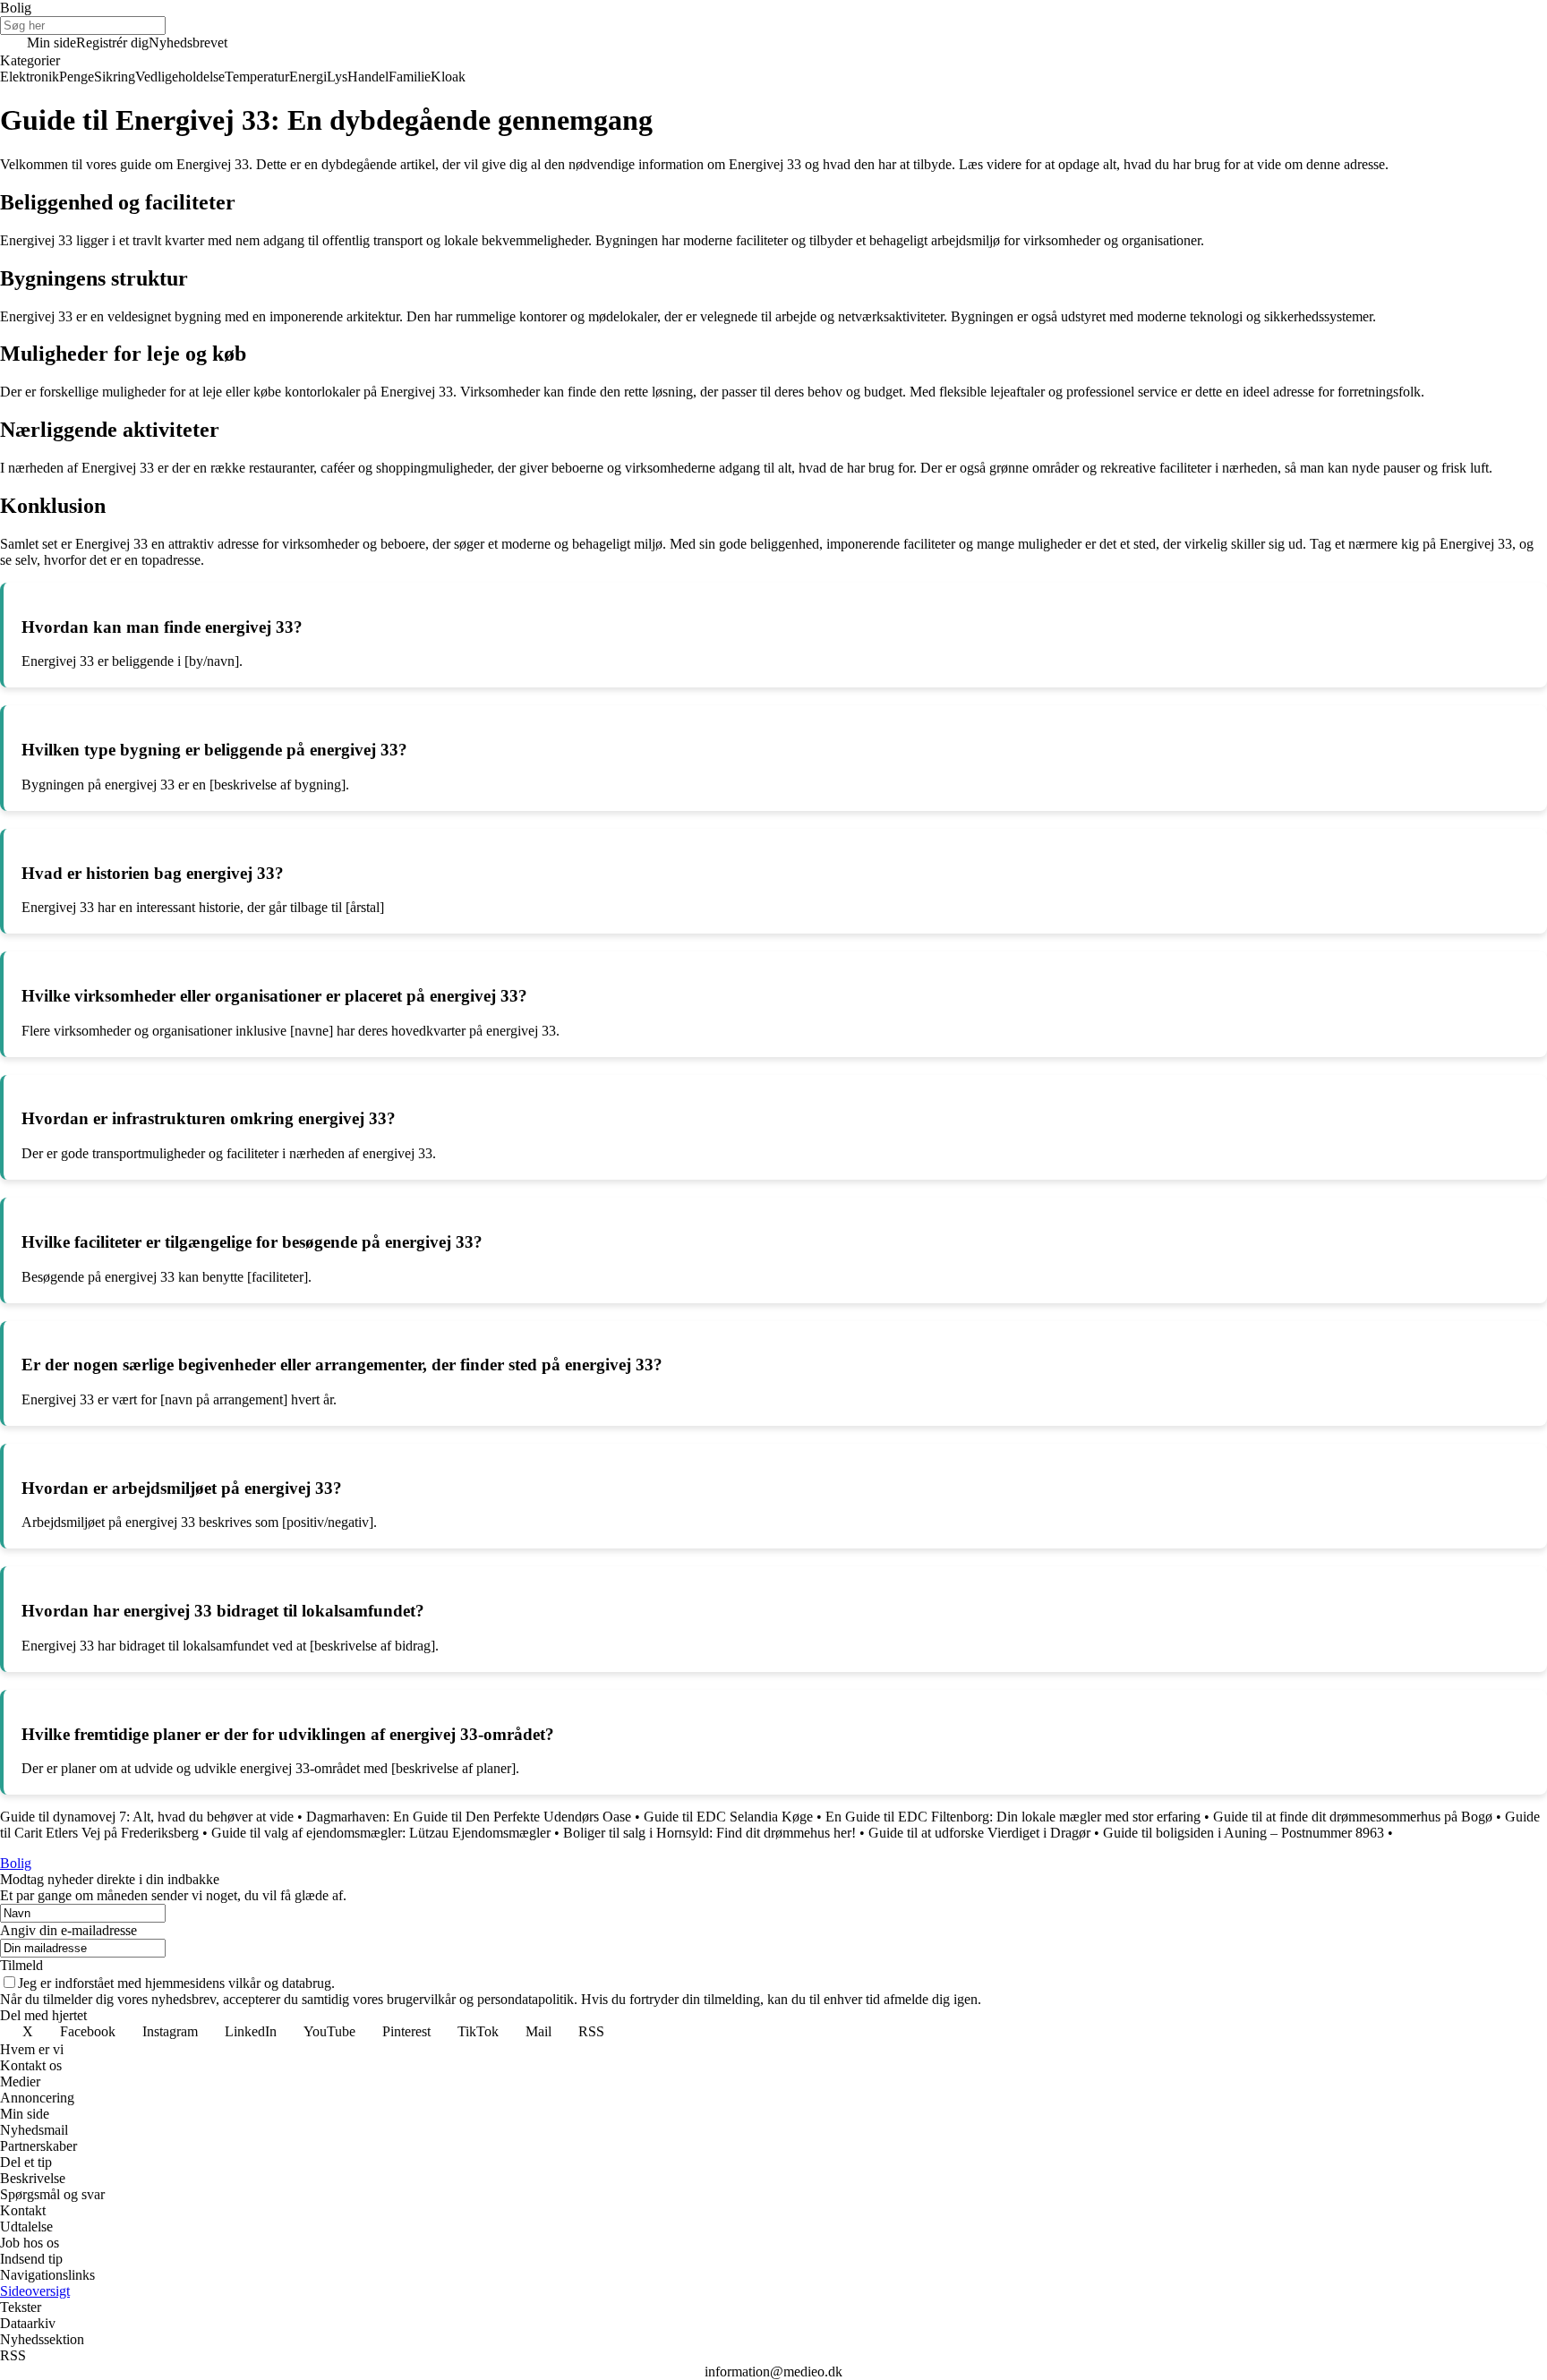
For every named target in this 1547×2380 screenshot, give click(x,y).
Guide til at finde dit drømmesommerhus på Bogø (1353, 1817)
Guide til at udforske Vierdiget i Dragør (979, 1833)
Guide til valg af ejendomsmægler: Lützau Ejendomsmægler (381, 1833)
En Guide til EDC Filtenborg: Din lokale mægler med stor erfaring (1013, 1817)
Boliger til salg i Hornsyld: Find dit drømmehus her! (709, 1833)
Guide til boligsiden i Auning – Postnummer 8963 (1244, 1833)
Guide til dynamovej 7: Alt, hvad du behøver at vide (147, 1817)
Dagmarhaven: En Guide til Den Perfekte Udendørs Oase (469, 1817)
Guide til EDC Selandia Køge (728, 1817)
